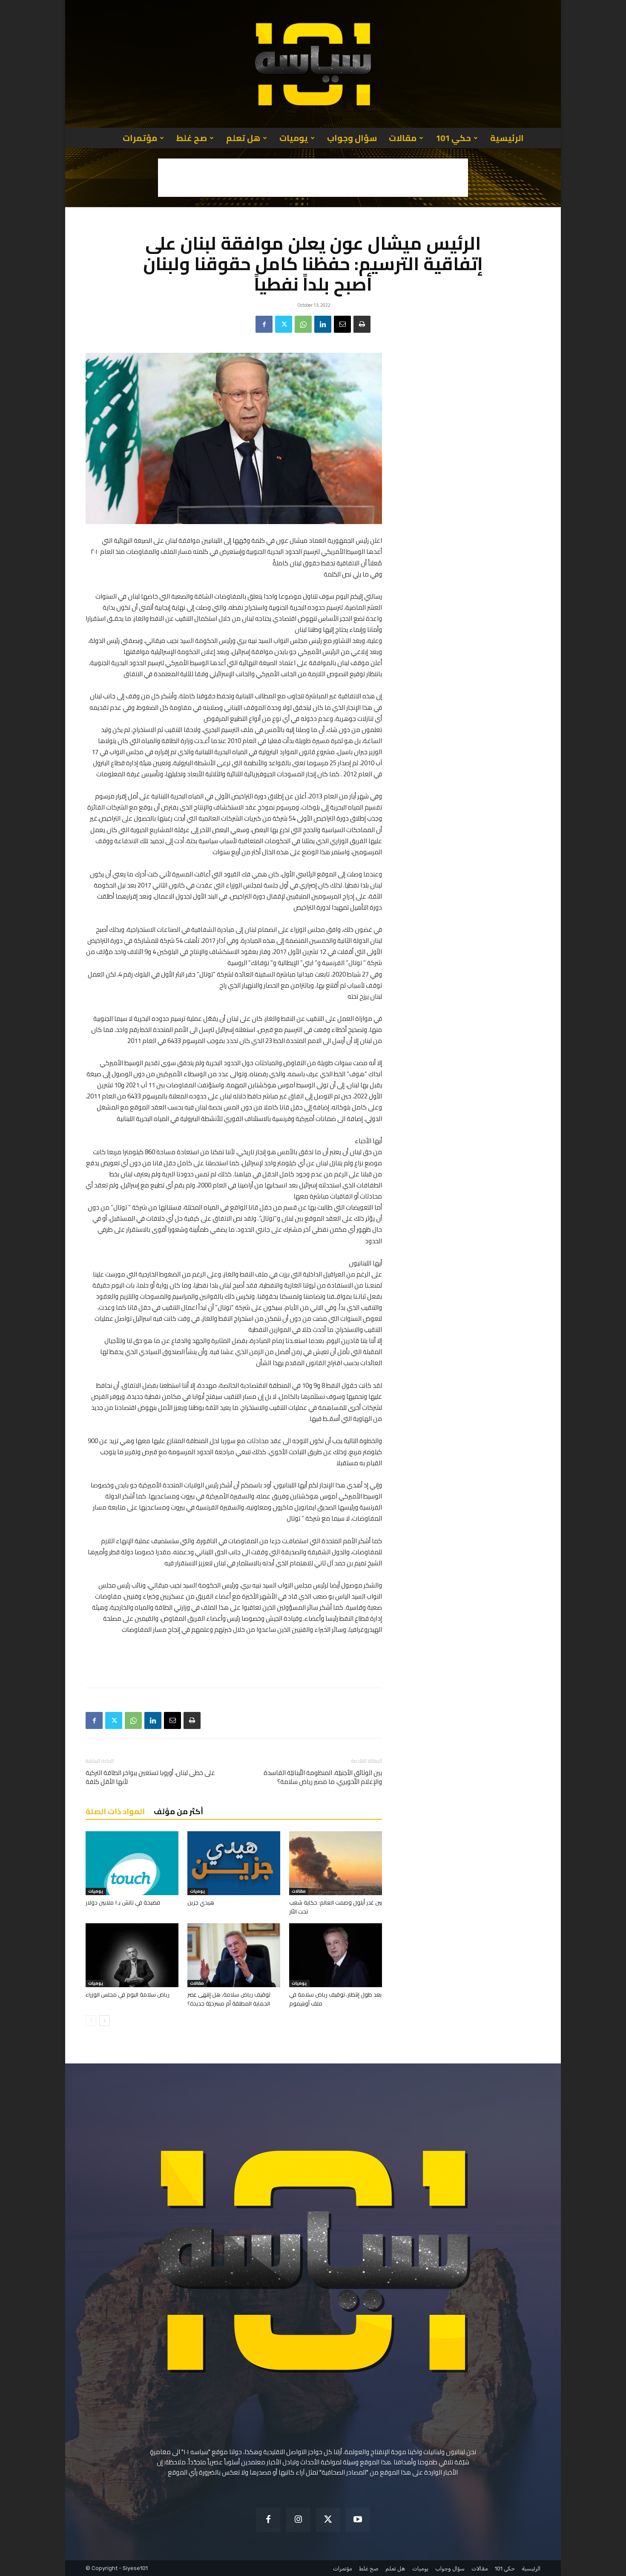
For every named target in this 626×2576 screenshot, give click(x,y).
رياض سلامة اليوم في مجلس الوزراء (128, 1994)
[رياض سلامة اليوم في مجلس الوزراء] (132, 1955)
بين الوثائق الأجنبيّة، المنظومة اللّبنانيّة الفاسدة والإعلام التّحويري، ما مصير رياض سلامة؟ (323, 1777)
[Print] (362, 324)
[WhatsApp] (303, 324)
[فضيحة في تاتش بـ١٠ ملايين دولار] (132, 1863)
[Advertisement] (313, 178)
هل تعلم (243, 138)
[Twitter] (284, 324)
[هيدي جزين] (234, 1863)
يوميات (294, 138)
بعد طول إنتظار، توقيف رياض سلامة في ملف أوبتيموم (335, 1999)
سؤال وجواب (352, 138)
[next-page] (105, 2021)
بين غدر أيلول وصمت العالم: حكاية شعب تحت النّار (336, 1907)
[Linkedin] (323, 324)
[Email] (342, 324)
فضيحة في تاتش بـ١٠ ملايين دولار (123, 1902)
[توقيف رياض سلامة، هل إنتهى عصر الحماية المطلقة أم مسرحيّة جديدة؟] (234, 1955)
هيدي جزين (201, 1902)
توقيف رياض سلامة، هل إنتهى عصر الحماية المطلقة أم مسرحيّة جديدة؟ (229, 1999)
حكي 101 (453, 138)
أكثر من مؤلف (178, 1811)
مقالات (403, 138)
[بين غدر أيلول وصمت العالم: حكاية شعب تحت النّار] (336, 1863)
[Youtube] (358, 2520)
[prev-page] (91, 2021)
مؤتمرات (140, 138)
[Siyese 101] (313, 64)
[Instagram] (298, 2520)
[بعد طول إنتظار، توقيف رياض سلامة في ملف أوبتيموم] (336, 1955)
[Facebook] (264, 324)
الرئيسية (507, 138)
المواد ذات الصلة (115, 1811)
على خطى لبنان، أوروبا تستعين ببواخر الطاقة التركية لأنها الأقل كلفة (150, 1777)
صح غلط (192, 138)
